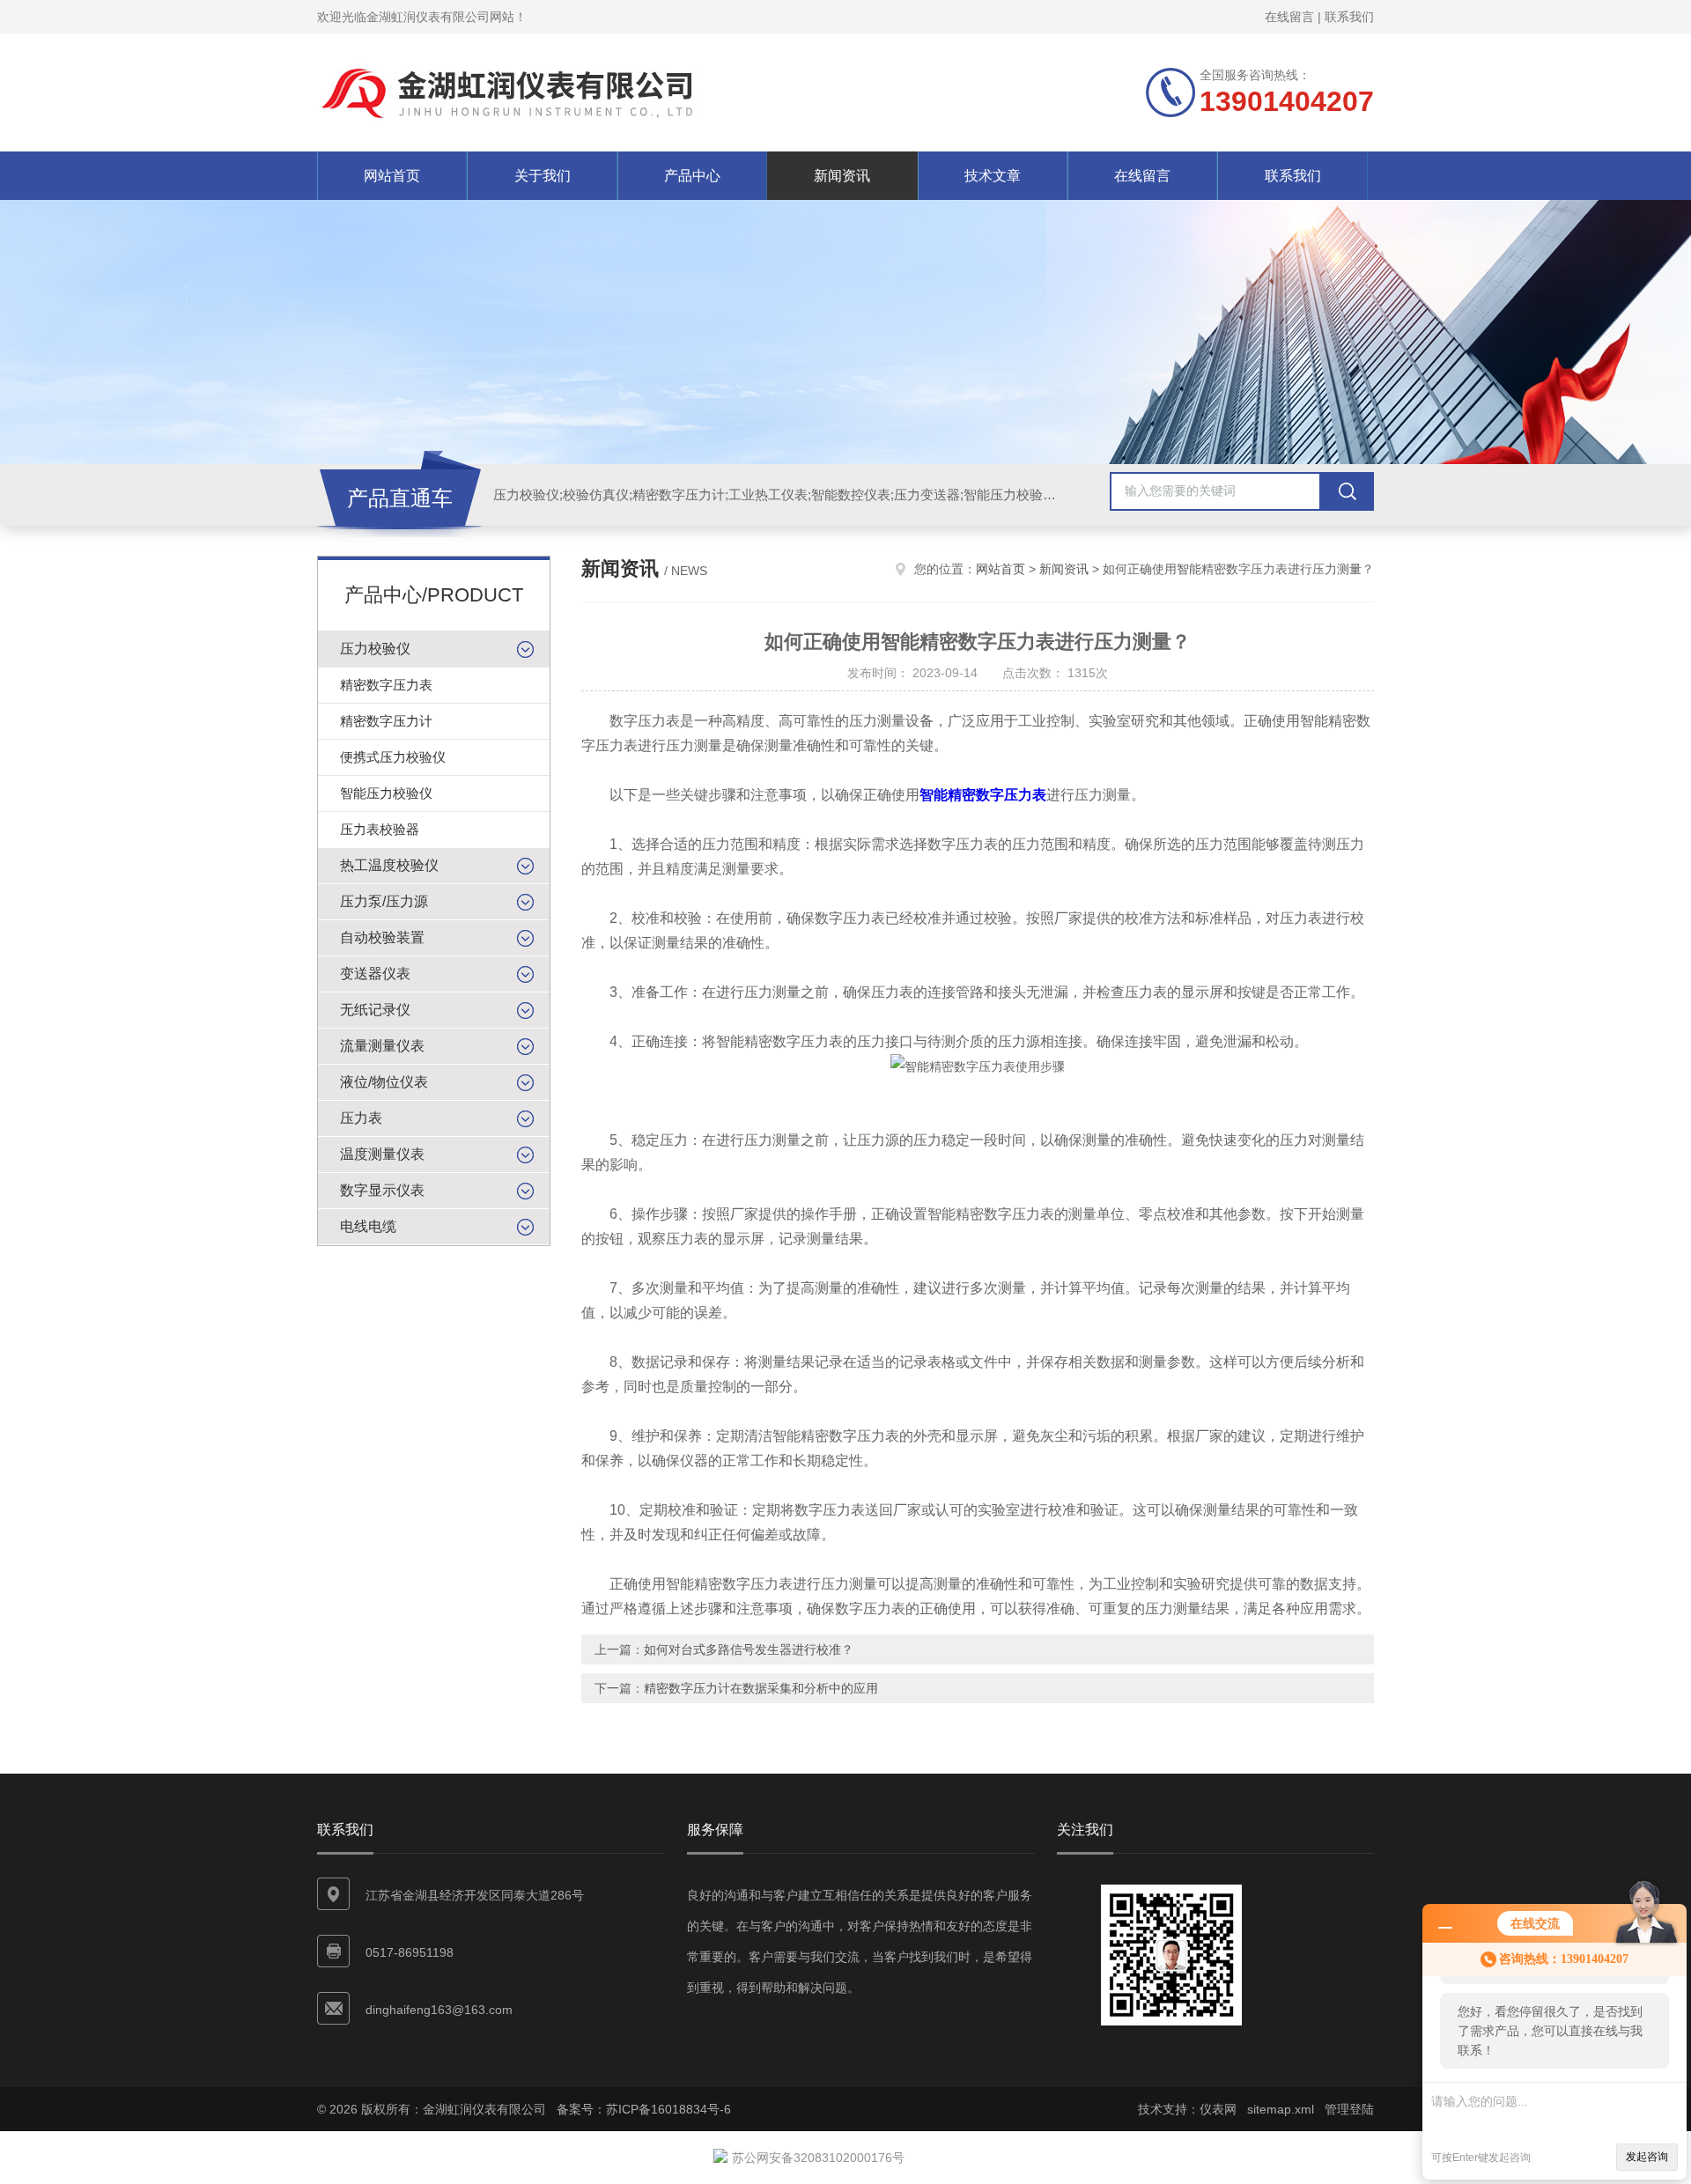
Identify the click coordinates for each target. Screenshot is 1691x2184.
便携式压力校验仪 (393, 757)
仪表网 (1218, 2109)
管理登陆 (1349, 2109)
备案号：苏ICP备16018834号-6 (644, 2109)
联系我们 (1349, 17)
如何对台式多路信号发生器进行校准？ (749, 1649)
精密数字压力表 (386, 685)
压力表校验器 (380, 829)
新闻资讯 (842, 176)
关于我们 (543, 176)
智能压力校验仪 (386, 793)
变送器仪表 (375, 974)
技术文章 (993, 176)
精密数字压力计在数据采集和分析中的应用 (761, 1688)
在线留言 (1289, 17)
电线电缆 (368, 1226)
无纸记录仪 (375, 1010)
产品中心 (692, 176)
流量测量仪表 (382, 1046)
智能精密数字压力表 (983, 795)
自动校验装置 (382, 937)
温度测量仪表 (382, 1154)
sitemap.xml (1281, 2109)
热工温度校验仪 (389, 865)
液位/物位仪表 (384, 1082)
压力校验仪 (375, 649)
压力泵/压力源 (384, 901)
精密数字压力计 (386, 721)
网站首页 (392, 176)
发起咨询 (1647, 2157)
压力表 (361, 1118)
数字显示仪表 (382, 1190)
